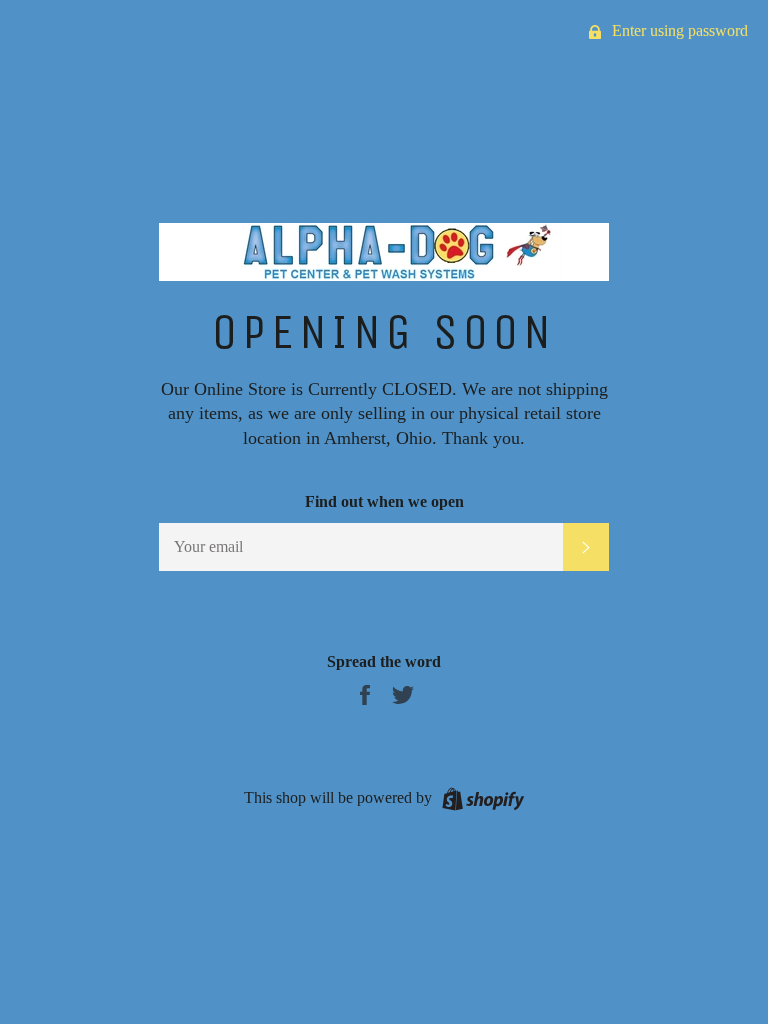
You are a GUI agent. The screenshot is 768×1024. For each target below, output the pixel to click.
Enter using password (678, 30)
